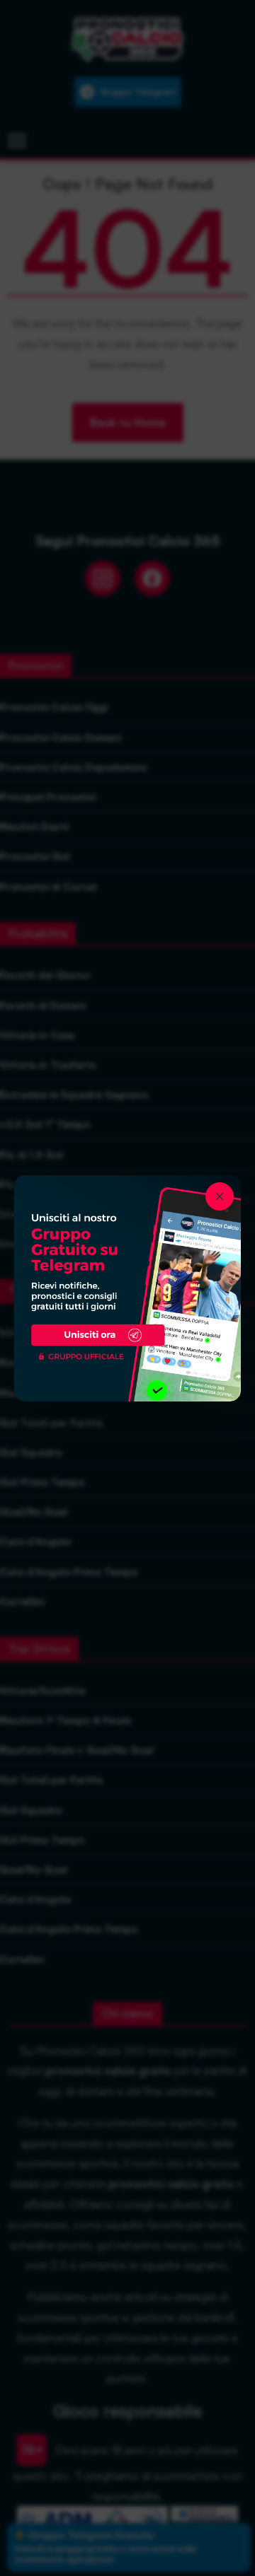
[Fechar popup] (220, 1196)
